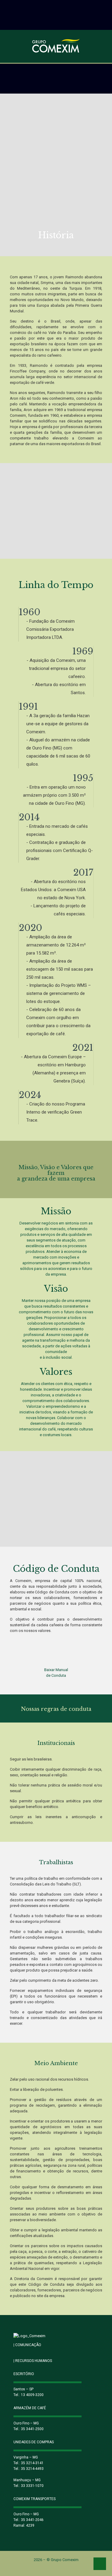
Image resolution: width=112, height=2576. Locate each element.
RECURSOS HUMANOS (33, 2361)
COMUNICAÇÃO (27, 2345)
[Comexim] (56, 46)
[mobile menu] (104, 47)
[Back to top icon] (100, 2564)
